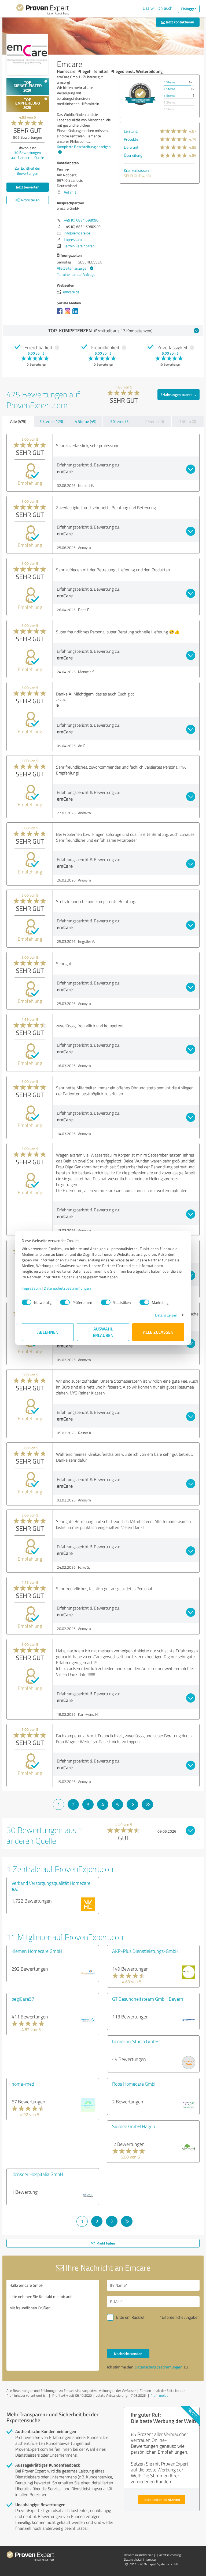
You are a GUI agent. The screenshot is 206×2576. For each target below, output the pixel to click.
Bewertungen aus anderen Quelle (27, 155)
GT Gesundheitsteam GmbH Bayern (148, 1999)
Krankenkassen (136, 170)
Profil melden (160, 2395)
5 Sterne (169, 82)
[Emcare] (27, 54)
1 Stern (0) (187, 421)
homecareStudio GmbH (135, 2041)
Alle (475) (18, 421)
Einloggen (189, 9)
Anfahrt (70, 192)
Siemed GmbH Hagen (134, 2126)
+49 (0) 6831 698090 (81, 220)
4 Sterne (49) (86, 421)
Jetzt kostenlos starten (162, 2500)
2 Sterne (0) (154, 421)
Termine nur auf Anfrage (76, 274)
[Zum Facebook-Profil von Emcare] (61, 314)
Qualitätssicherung (168, 2555)
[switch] (65, 1302)
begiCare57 (23, 1999)
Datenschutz (132, 2559)
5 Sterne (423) (51, 421)
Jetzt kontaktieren (180, 22)
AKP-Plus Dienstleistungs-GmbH (145, 1951)
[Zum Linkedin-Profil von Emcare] (76, 314)
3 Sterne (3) (120, 421)
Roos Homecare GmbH (135, 2084)
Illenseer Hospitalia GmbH (37, 2174)
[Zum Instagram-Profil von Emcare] (69, 314)
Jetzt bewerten (28, 187)
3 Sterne (169, 96)
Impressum (31, 1288)
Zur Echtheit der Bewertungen (27, 171)
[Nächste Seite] (132, 1804)
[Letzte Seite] (147, 1804)
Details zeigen (166, 1315)
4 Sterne (169, 89)
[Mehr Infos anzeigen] (140, 94)
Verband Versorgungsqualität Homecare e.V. (51, 1886)
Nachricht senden (128, 2354)
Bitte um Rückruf (130, 2317)
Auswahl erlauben (103, 1332)
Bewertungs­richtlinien (139, 2555)
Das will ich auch (158, 8)
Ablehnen (48, 1332)
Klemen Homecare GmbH (37, 1951)
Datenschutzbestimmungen (67, 1288)
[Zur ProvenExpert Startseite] (43, 10)
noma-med (23, 2084)
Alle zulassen (158, 1332)
